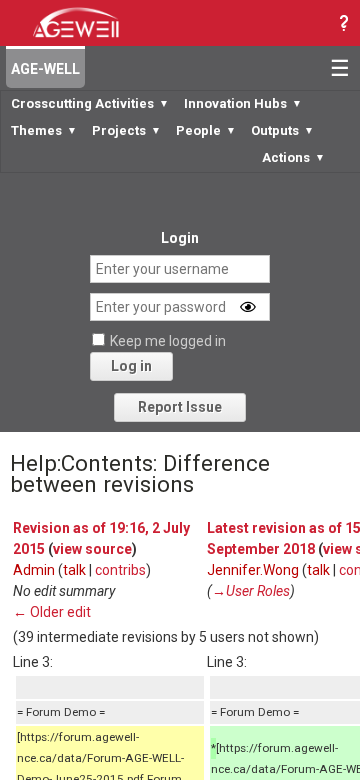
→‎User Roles (251, 591)
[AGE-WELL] (75, 21)
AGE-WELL (45, 69)
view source (92, 549)
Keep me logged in (168, 341)
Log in (131, 366)
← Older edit (52, 612)
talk (74, 570)
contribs (120, 570)
